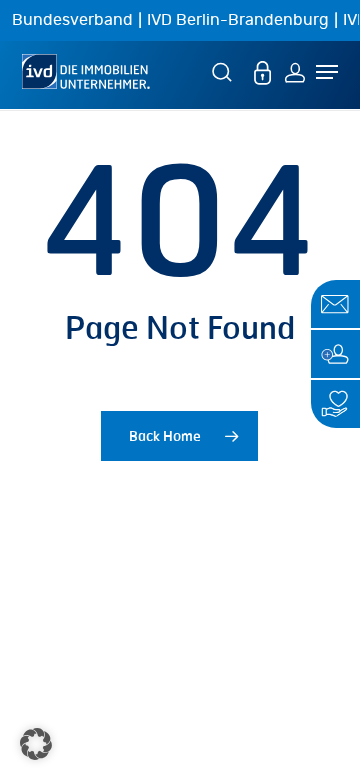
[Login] (295, 71)
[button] (36, 744)
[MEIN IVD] (263, 71)
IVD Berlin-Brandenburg (238, 20)
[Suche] (225, 71)
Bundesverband (72, 20)
